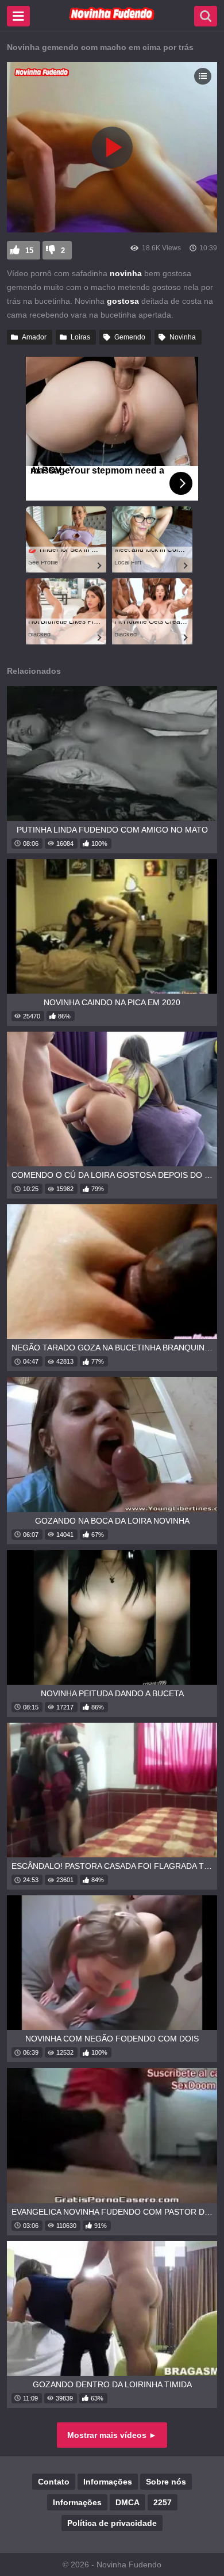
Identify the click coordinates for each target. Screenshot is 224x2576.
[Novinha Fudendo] (112, 18)
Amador (34, 337)
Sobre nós (166, 2482)
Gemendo (130, 337)
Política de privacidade (112, 2523)
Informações (108, 2482)
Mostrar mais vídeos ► (112, 2435)
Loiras (80, 337)
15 (29, 251)
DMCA (128, 2502)
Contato (54, 2482)
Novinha (183, 337)
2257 (163, 2502)
